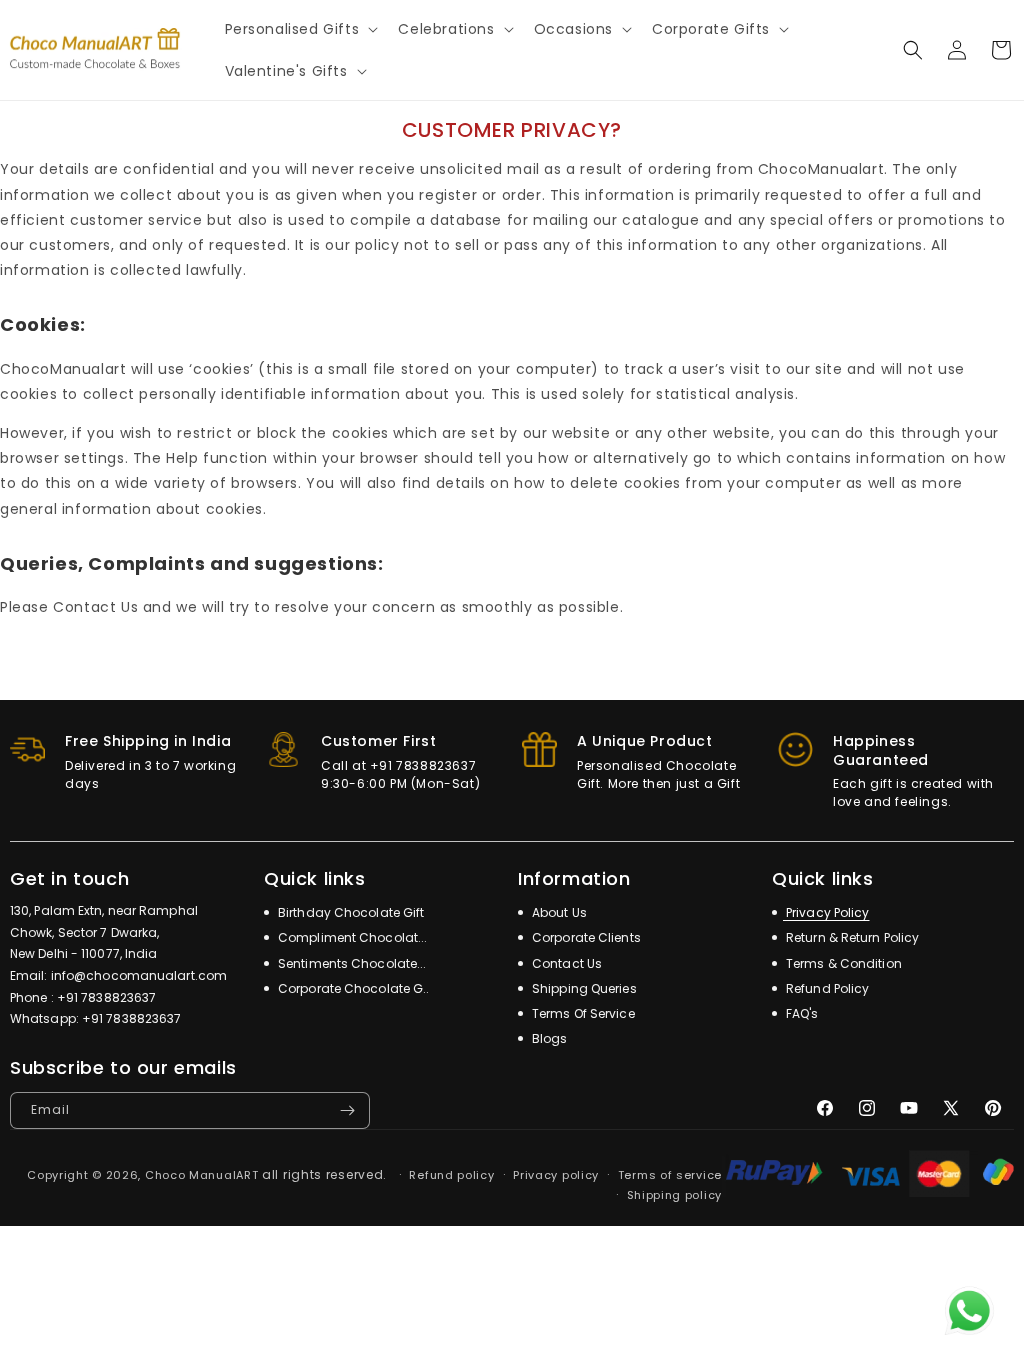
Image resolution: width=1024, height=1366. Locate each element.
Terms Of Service (582, 1013)
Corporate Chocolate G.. (352, 988)
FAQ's (801, 1013)
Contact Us (565, 963)
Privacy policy (556, 1175)
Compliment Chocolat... (351, 937)
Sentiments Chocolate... (350, 963)
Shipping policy (675, 1195)
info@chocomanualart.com (139, 975)
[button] (300, 29)
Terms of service (670, 1175)
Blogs (548, 1038)
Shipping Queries (583, 988)
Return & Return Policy (851, 937)
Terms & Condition (842, 963)
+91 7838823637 (106, 997)
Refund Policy (826, 988)
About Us (558, 912)
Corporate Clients (585, 937)
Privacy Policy (826, 912)
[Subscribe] (347, 1110)
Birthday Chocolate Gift (349, 912)
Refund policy (451, 1175)
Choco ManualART (202, 1175)
